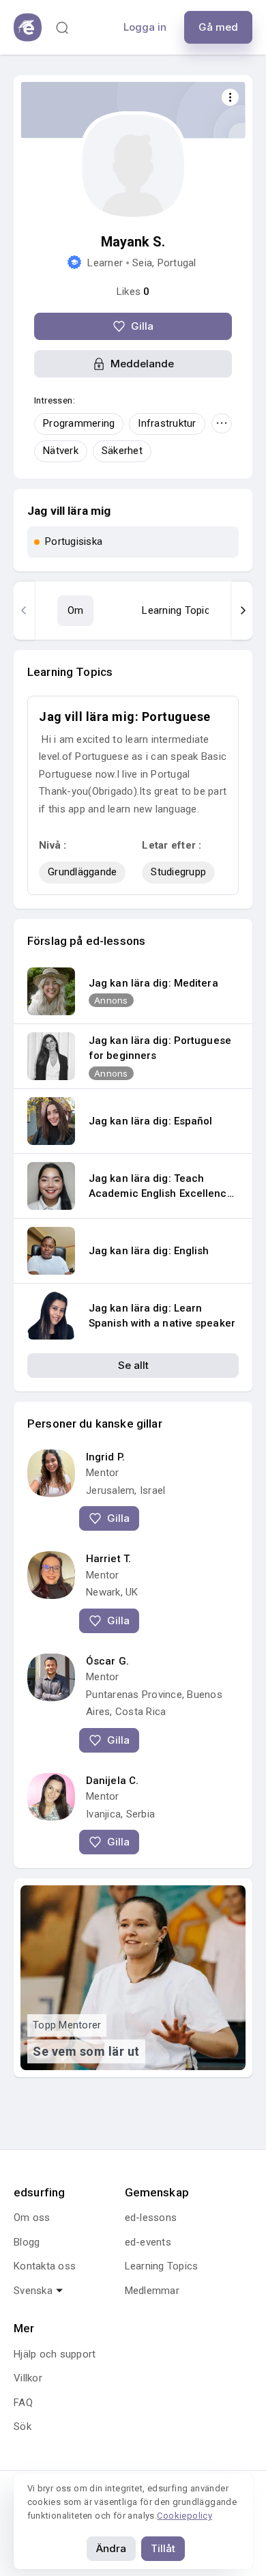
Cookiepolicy (184, 2516)
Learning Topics (179, 610)
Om (76, 610)
